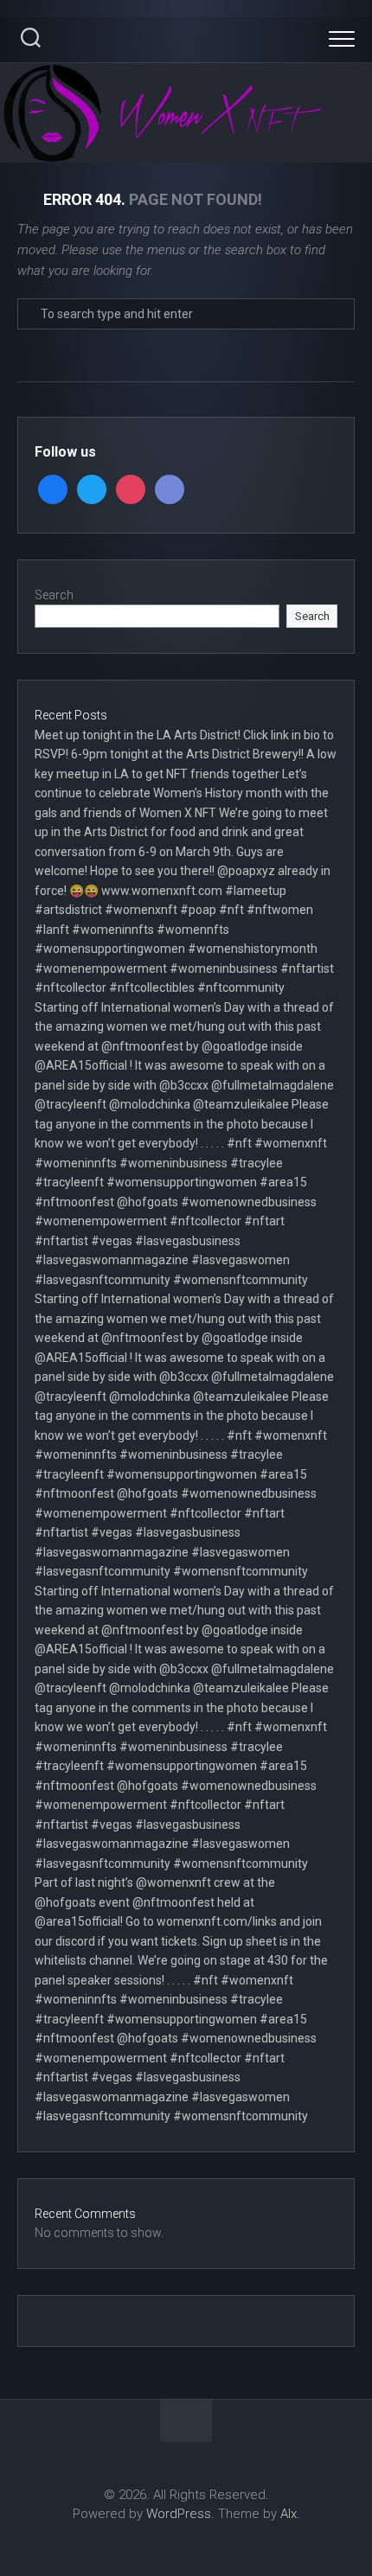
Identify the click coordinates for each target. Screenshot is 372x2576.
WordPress (179, 2514)
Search (54, 595)
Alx (289, 2514)
